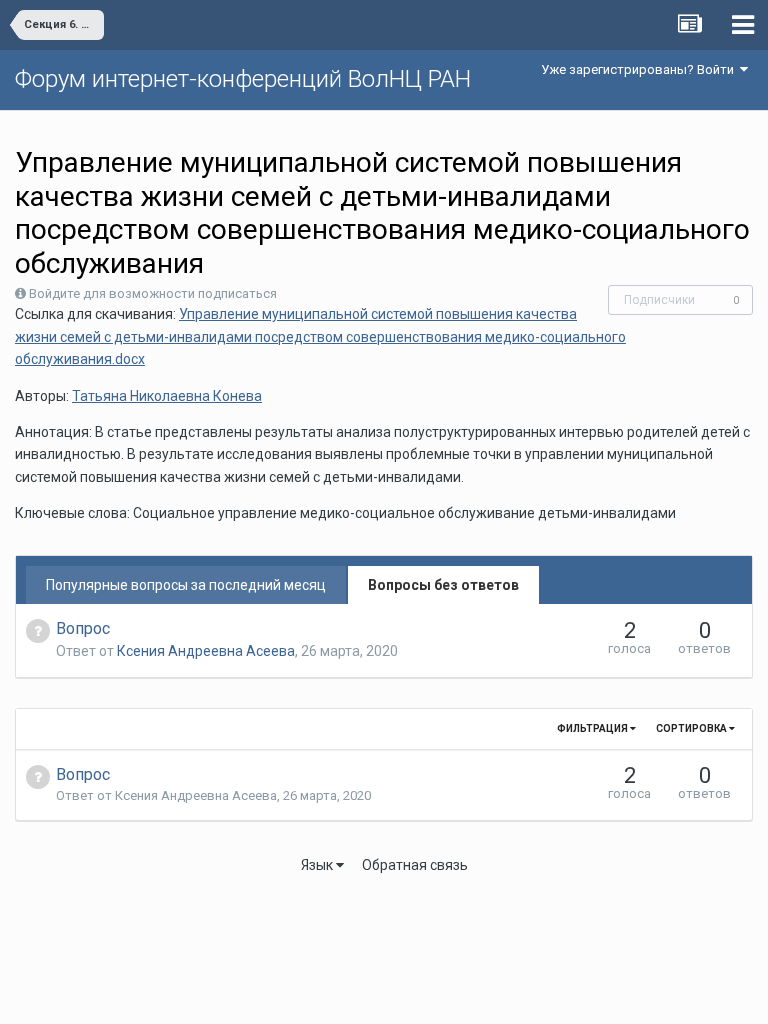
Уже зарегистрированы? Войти (640, 69)
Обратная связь (415, 865)
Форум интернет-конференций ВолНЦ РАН (243, 79)
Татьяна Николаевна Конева (167, 396)
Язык (318, 865)
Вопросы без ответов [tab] (443, 585)
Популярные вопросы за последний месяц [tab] (186, 585)
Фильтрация (593, 728)
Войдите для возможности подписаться (153, 293)
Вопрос (83, 628)
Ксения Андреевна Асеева (206, 651)
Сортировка (692, 728)
